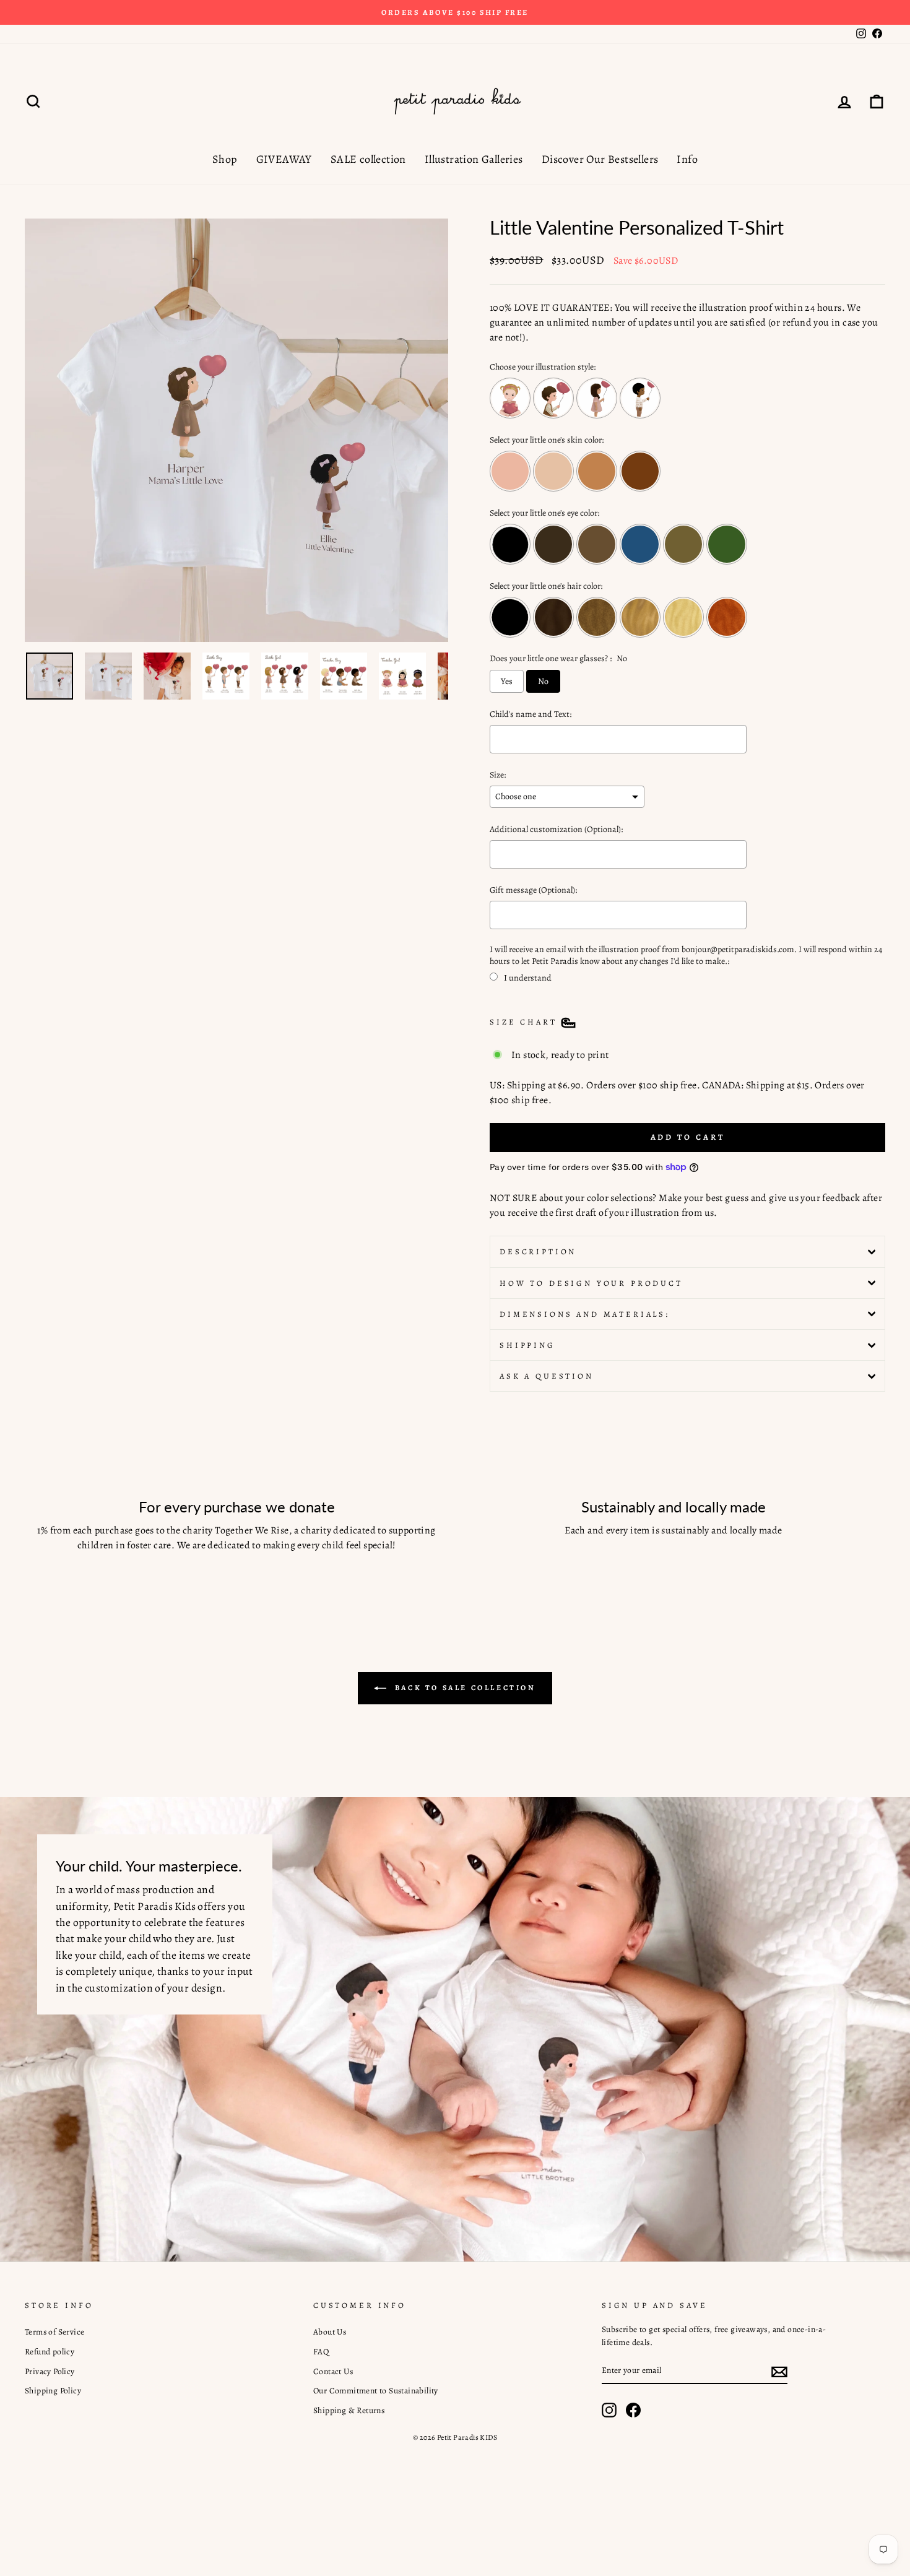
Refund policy (50, 2352)
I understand (528, 978)
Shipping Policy (53, 2391)
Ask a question (547, 1376)
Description (538, 1251)
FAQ (321, 2352)
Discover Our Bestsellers (600, 159)
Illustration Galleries (474, 159)
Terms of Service (54, 2332)
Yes (507, 681)
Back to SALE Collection (463, 1688)
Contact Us (333, 2371)
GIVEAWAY (284, 159)
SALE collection (368, 159)
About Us (330, 2332)
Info (687, 159)
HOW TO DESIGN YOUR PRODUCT (591, 1283)
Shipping (527, 1345)
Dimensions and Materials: (585, 1314)
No (543, 681)
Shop (225, 159)
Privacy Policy (50, 2371)
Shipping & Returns (349, 2410)
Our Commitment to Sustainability (376, 2391)
